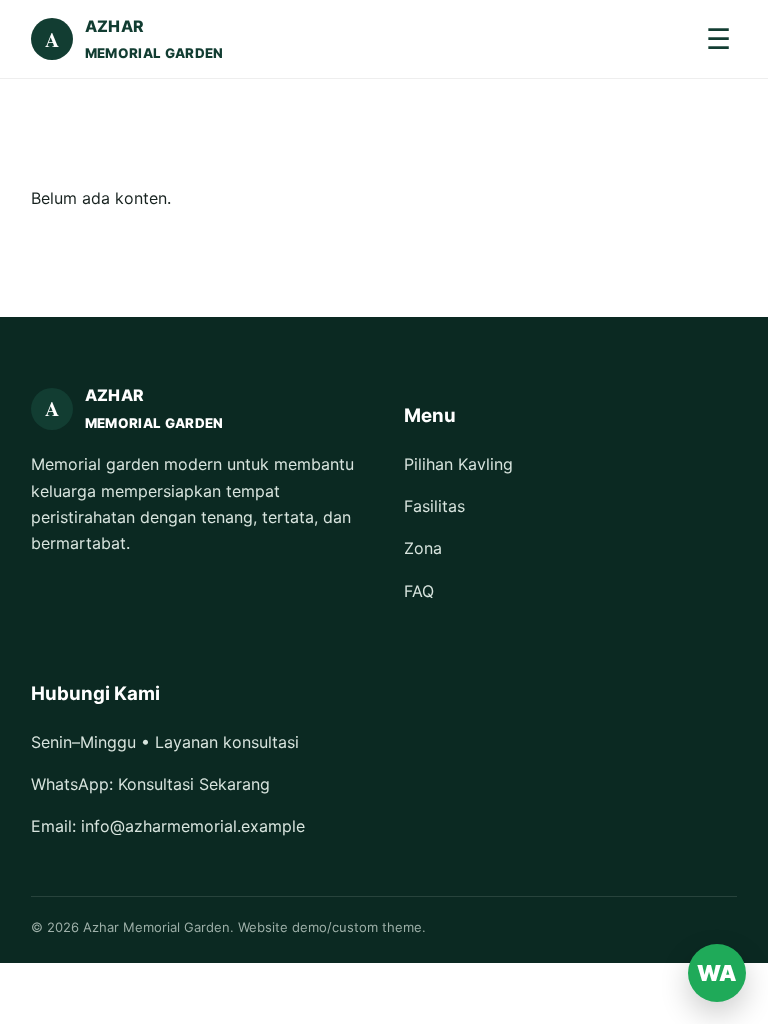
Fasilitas (434, 506)
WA (717, 973)
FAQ (419, 591)
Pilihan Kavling (458, 464)
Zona (423, 548)
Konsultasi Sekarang (194, 784)
